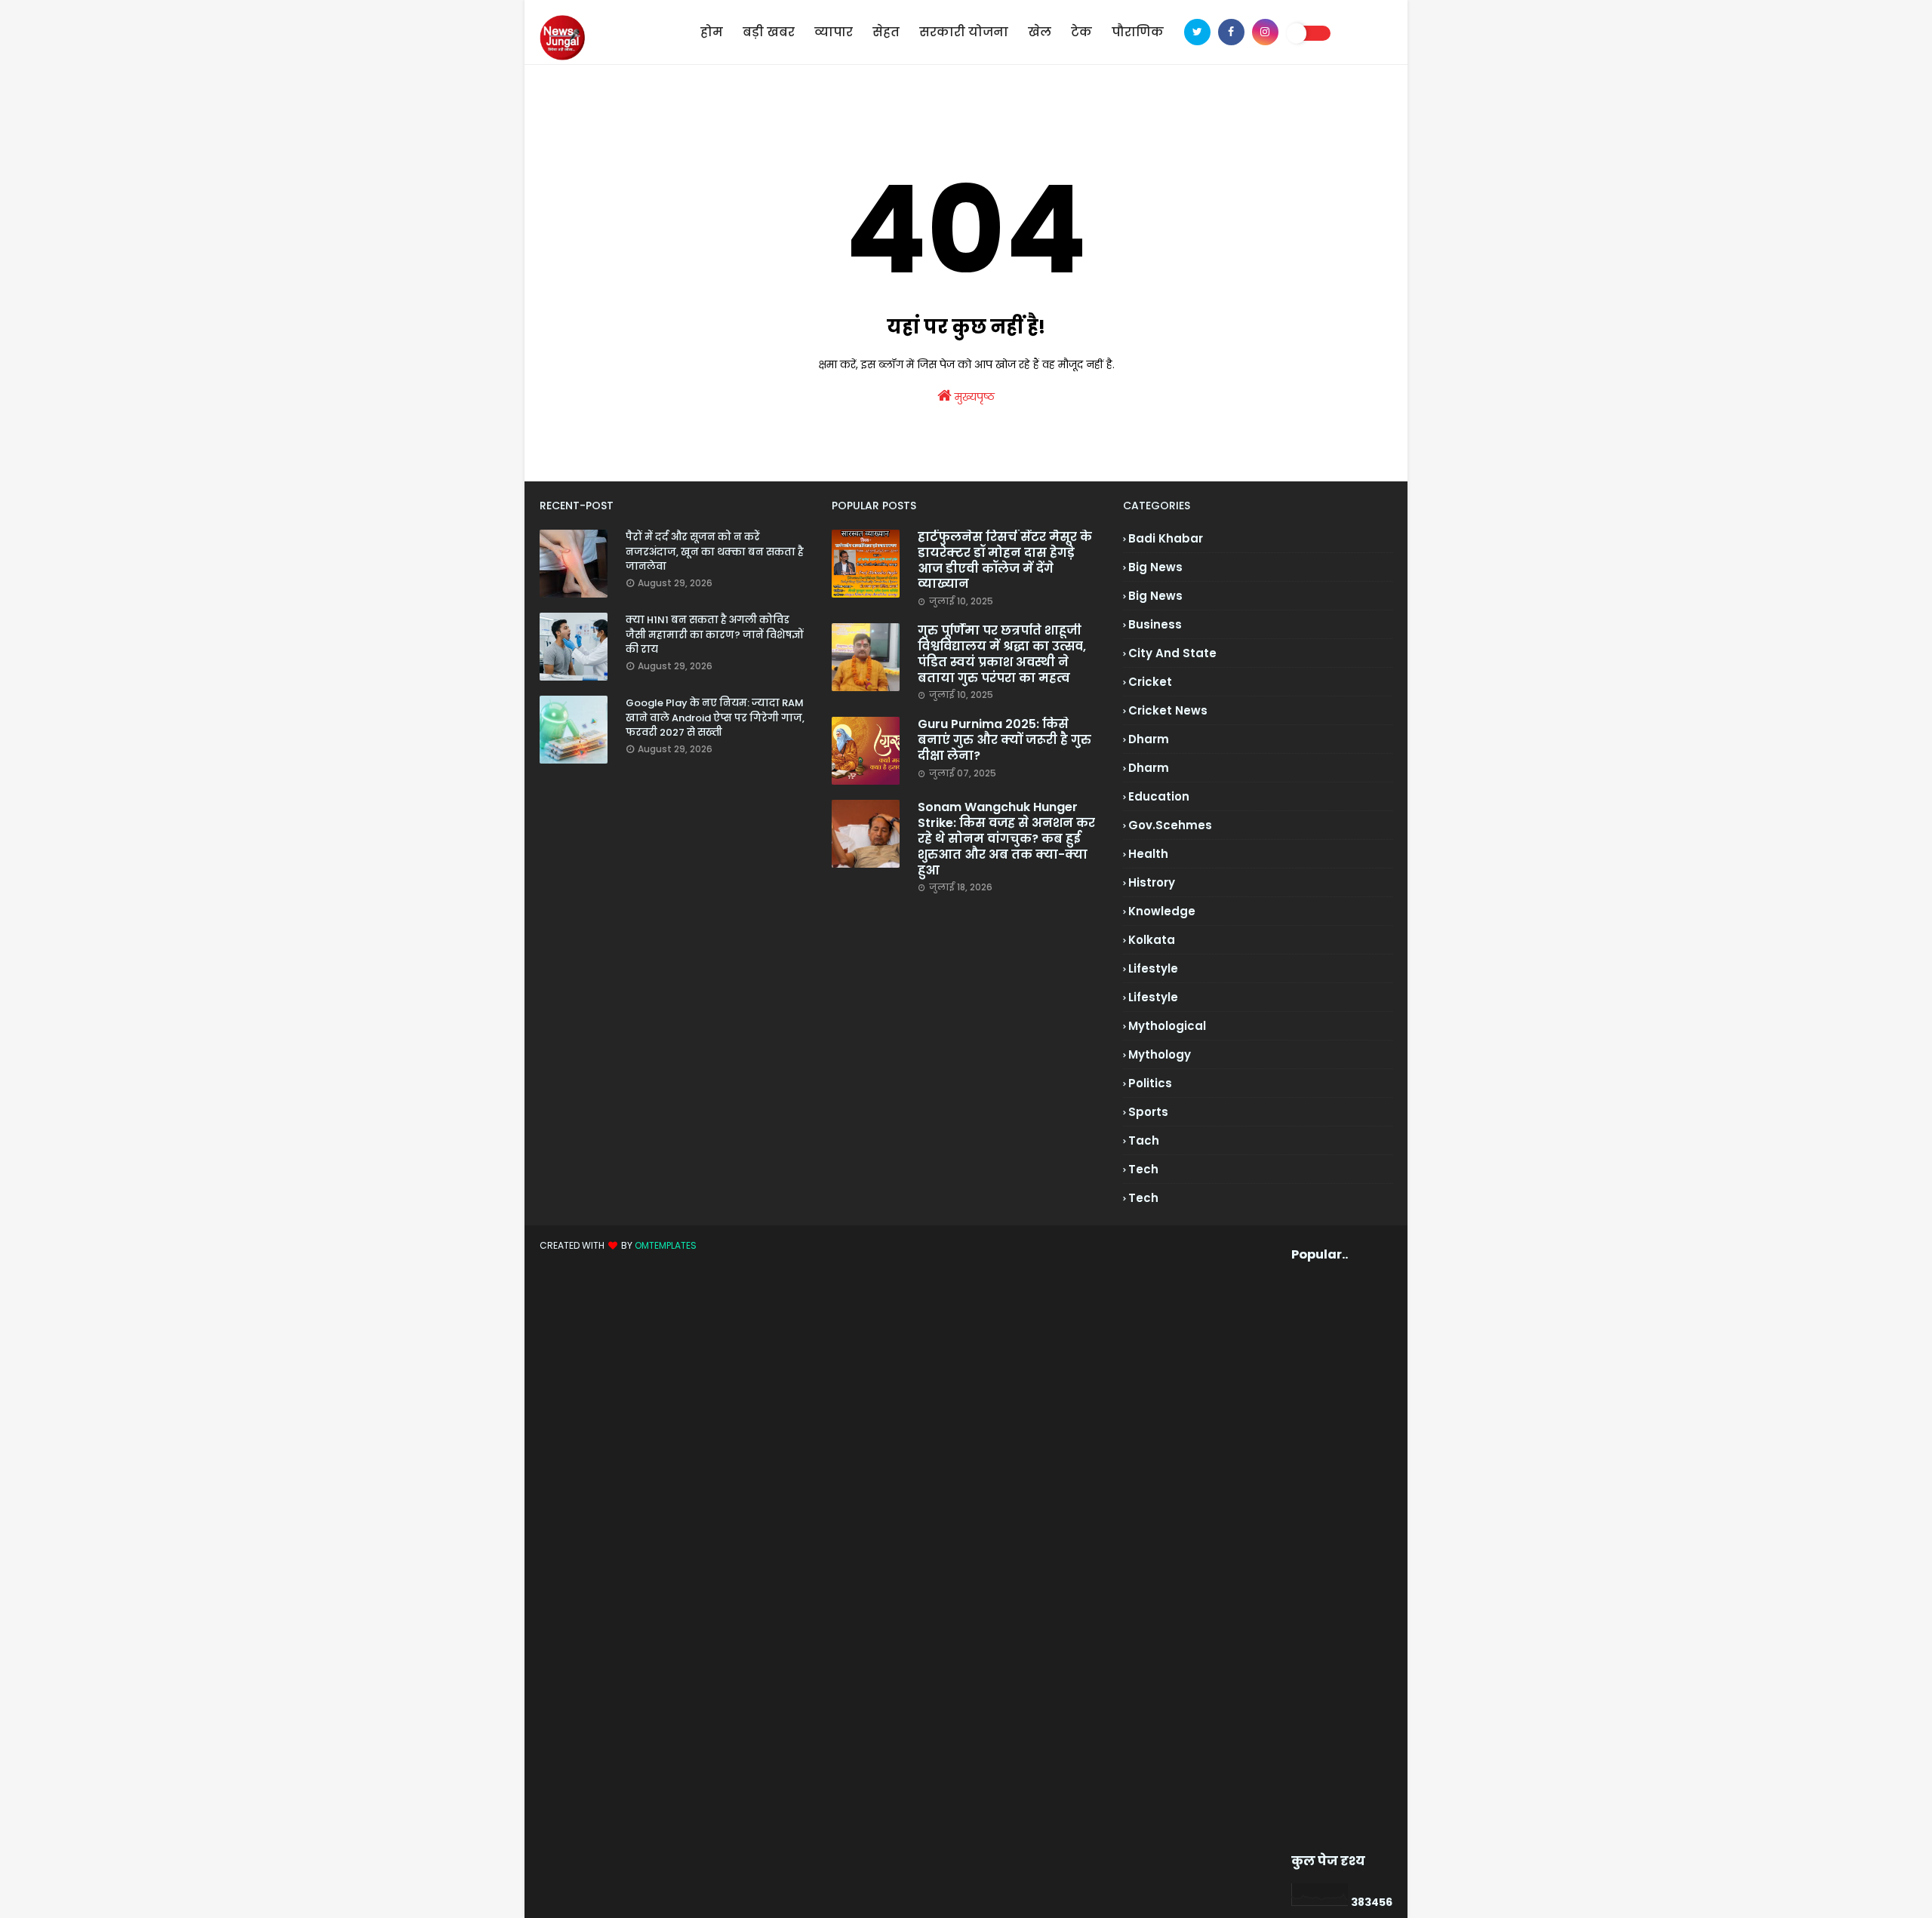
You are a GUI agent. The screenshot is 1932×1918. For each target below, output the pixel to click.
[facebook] (1231, 32)
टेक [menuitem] (1081, 32)
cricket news (1168, 710)
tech (1143, 1169)
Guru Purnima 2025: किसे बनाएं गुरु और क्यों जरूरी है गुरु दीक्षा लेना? (1004, 740)
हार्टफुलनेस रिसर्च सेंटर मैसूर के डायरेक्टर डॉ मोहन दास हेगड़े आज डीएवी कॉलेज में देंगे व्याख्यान (1005, 561)
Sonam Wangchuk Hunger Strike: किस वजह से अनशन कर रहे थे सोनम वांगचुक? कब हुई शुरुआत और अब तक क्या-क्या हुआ (1006, 839)
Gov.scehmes (1170, 825)
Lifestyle (1153, 997)
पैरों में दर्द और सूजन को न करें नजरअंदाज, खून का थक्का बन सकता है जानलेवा (715, 552)
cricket (1150, 682)
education (1159, 796)
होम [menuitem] (712, 32)
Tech (1143, 1198)
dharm (1149, 739)
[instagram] (1265, 32)
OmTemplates (666, 1245)
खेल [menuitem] (1040, 32)
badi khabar (1166, 538)
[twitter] (1197, 32)
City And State (1172, 653)
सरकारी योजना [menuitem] (964, 32)
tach (1144, 1140)
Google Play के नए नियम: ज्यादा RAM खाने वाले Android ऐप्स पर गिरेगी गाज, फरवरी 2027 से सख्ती (715, 718)
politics (1150, 1083)
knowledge (1162, 911)
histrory (1152, 882)
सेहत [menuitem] (886, 32)
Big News (1155, 596)
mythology (1160, 1054)
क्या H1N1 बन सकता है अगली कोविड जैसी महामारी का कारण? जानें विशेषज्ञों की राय (715, 635)
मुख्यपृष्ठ (973, 397)
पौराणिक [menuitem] (1138, 32)
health (1148, 854)
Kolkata (1152, 940)
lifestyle (1153, 968)
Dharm (1149, 768)
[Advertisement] (1317, 1558)
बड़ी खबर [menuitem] (769, 32)
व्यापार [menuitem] (834, 32)
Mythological (1167, 1026)
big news (1155, 567)
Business (1155, 624)
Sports (1148, 1112)
